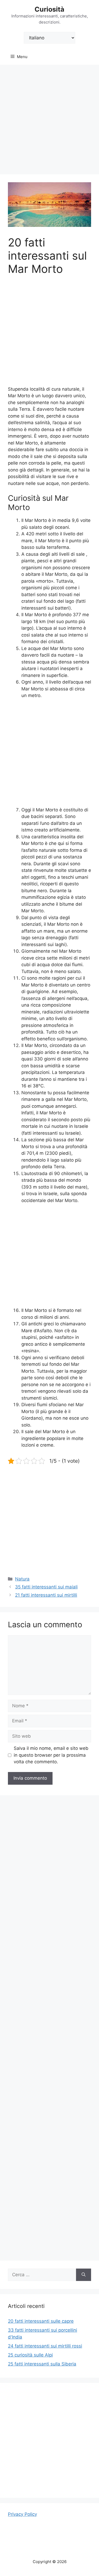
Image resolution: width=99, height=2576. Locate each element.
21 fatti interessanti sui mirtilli (46, 1595)
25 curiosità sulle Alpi (30, 2355)
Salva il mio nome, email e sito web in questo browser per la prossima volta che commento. (51, 1755)
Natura (22, 1579)
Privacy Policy (22, 2514)
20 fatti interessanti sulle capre (41, 2321)
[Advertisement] (49, 117)
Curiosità (49, 9)
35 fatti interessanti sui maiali (46, 1587)
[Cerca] (84, 2275)
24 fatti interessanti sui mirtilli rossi (45, 2346)
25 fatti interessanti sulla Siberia (42, 2364)
